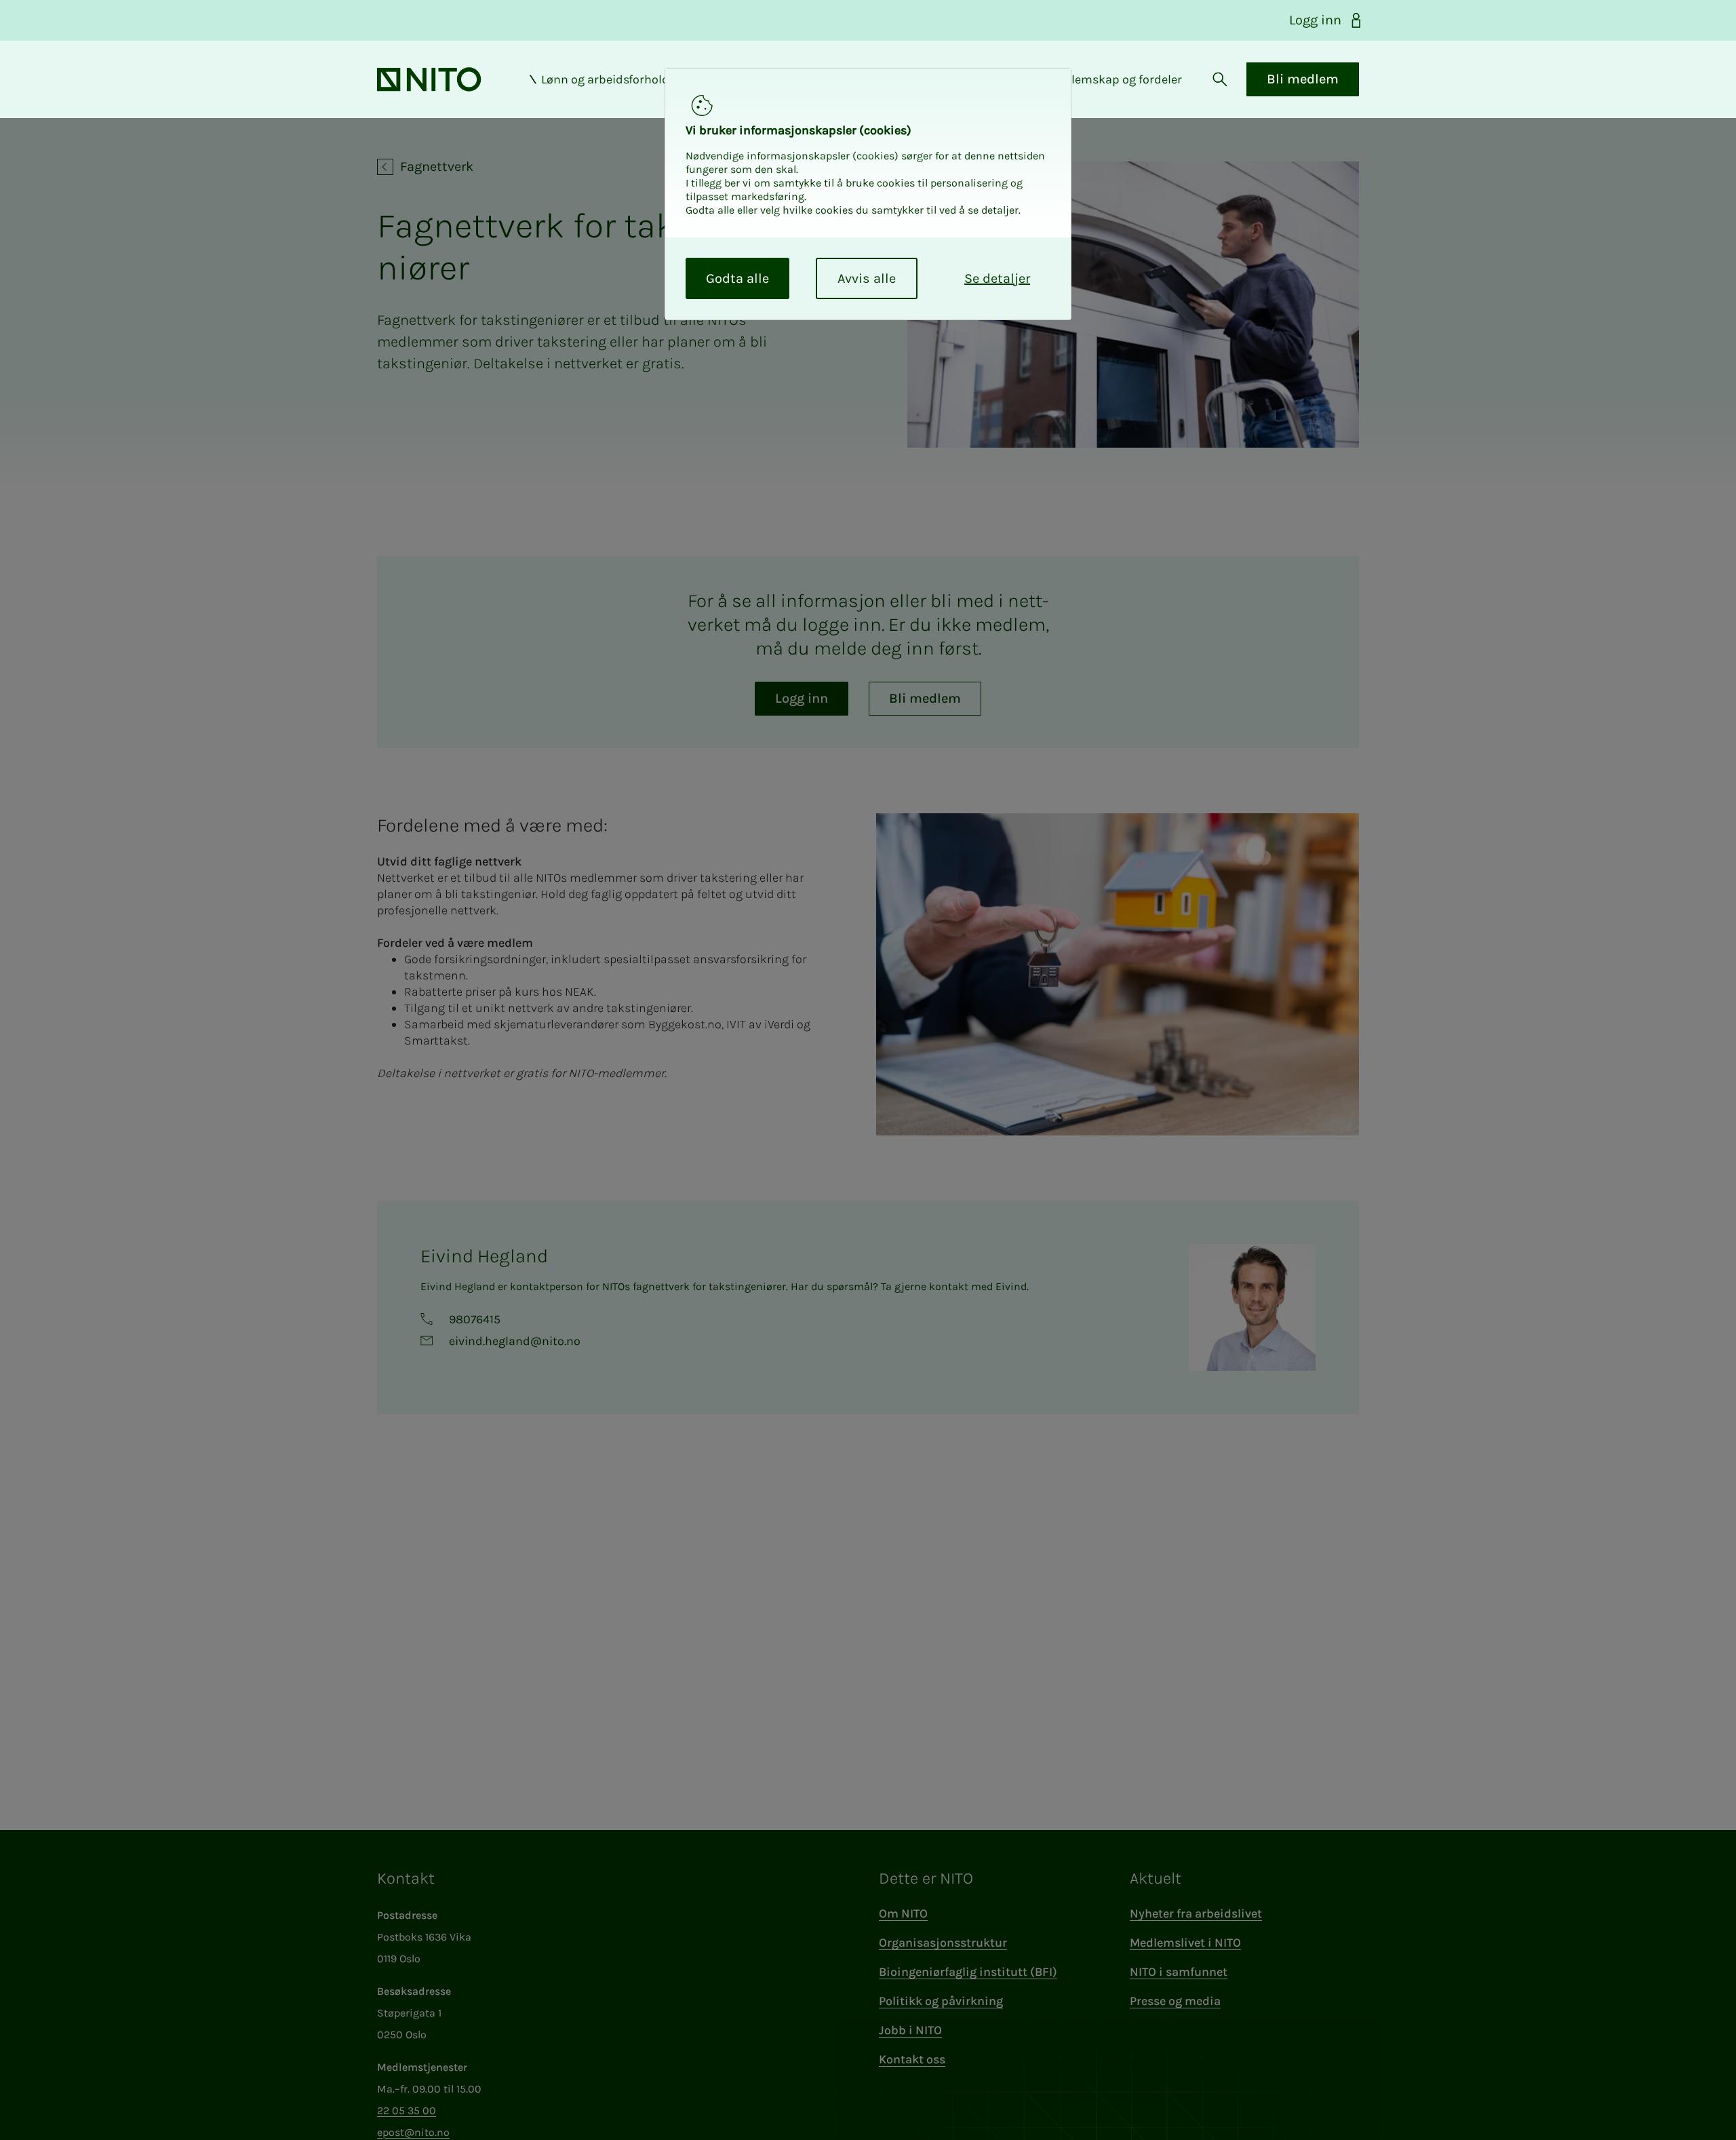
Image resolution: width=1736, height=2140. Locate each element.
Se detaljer (997, 278)
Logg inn (1315, 20)
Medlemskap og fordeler (1115, 79)
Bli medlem (1303, 79)
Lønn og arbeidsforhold (605, 79)
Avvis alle (867, 278)
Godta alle (737, 278)
